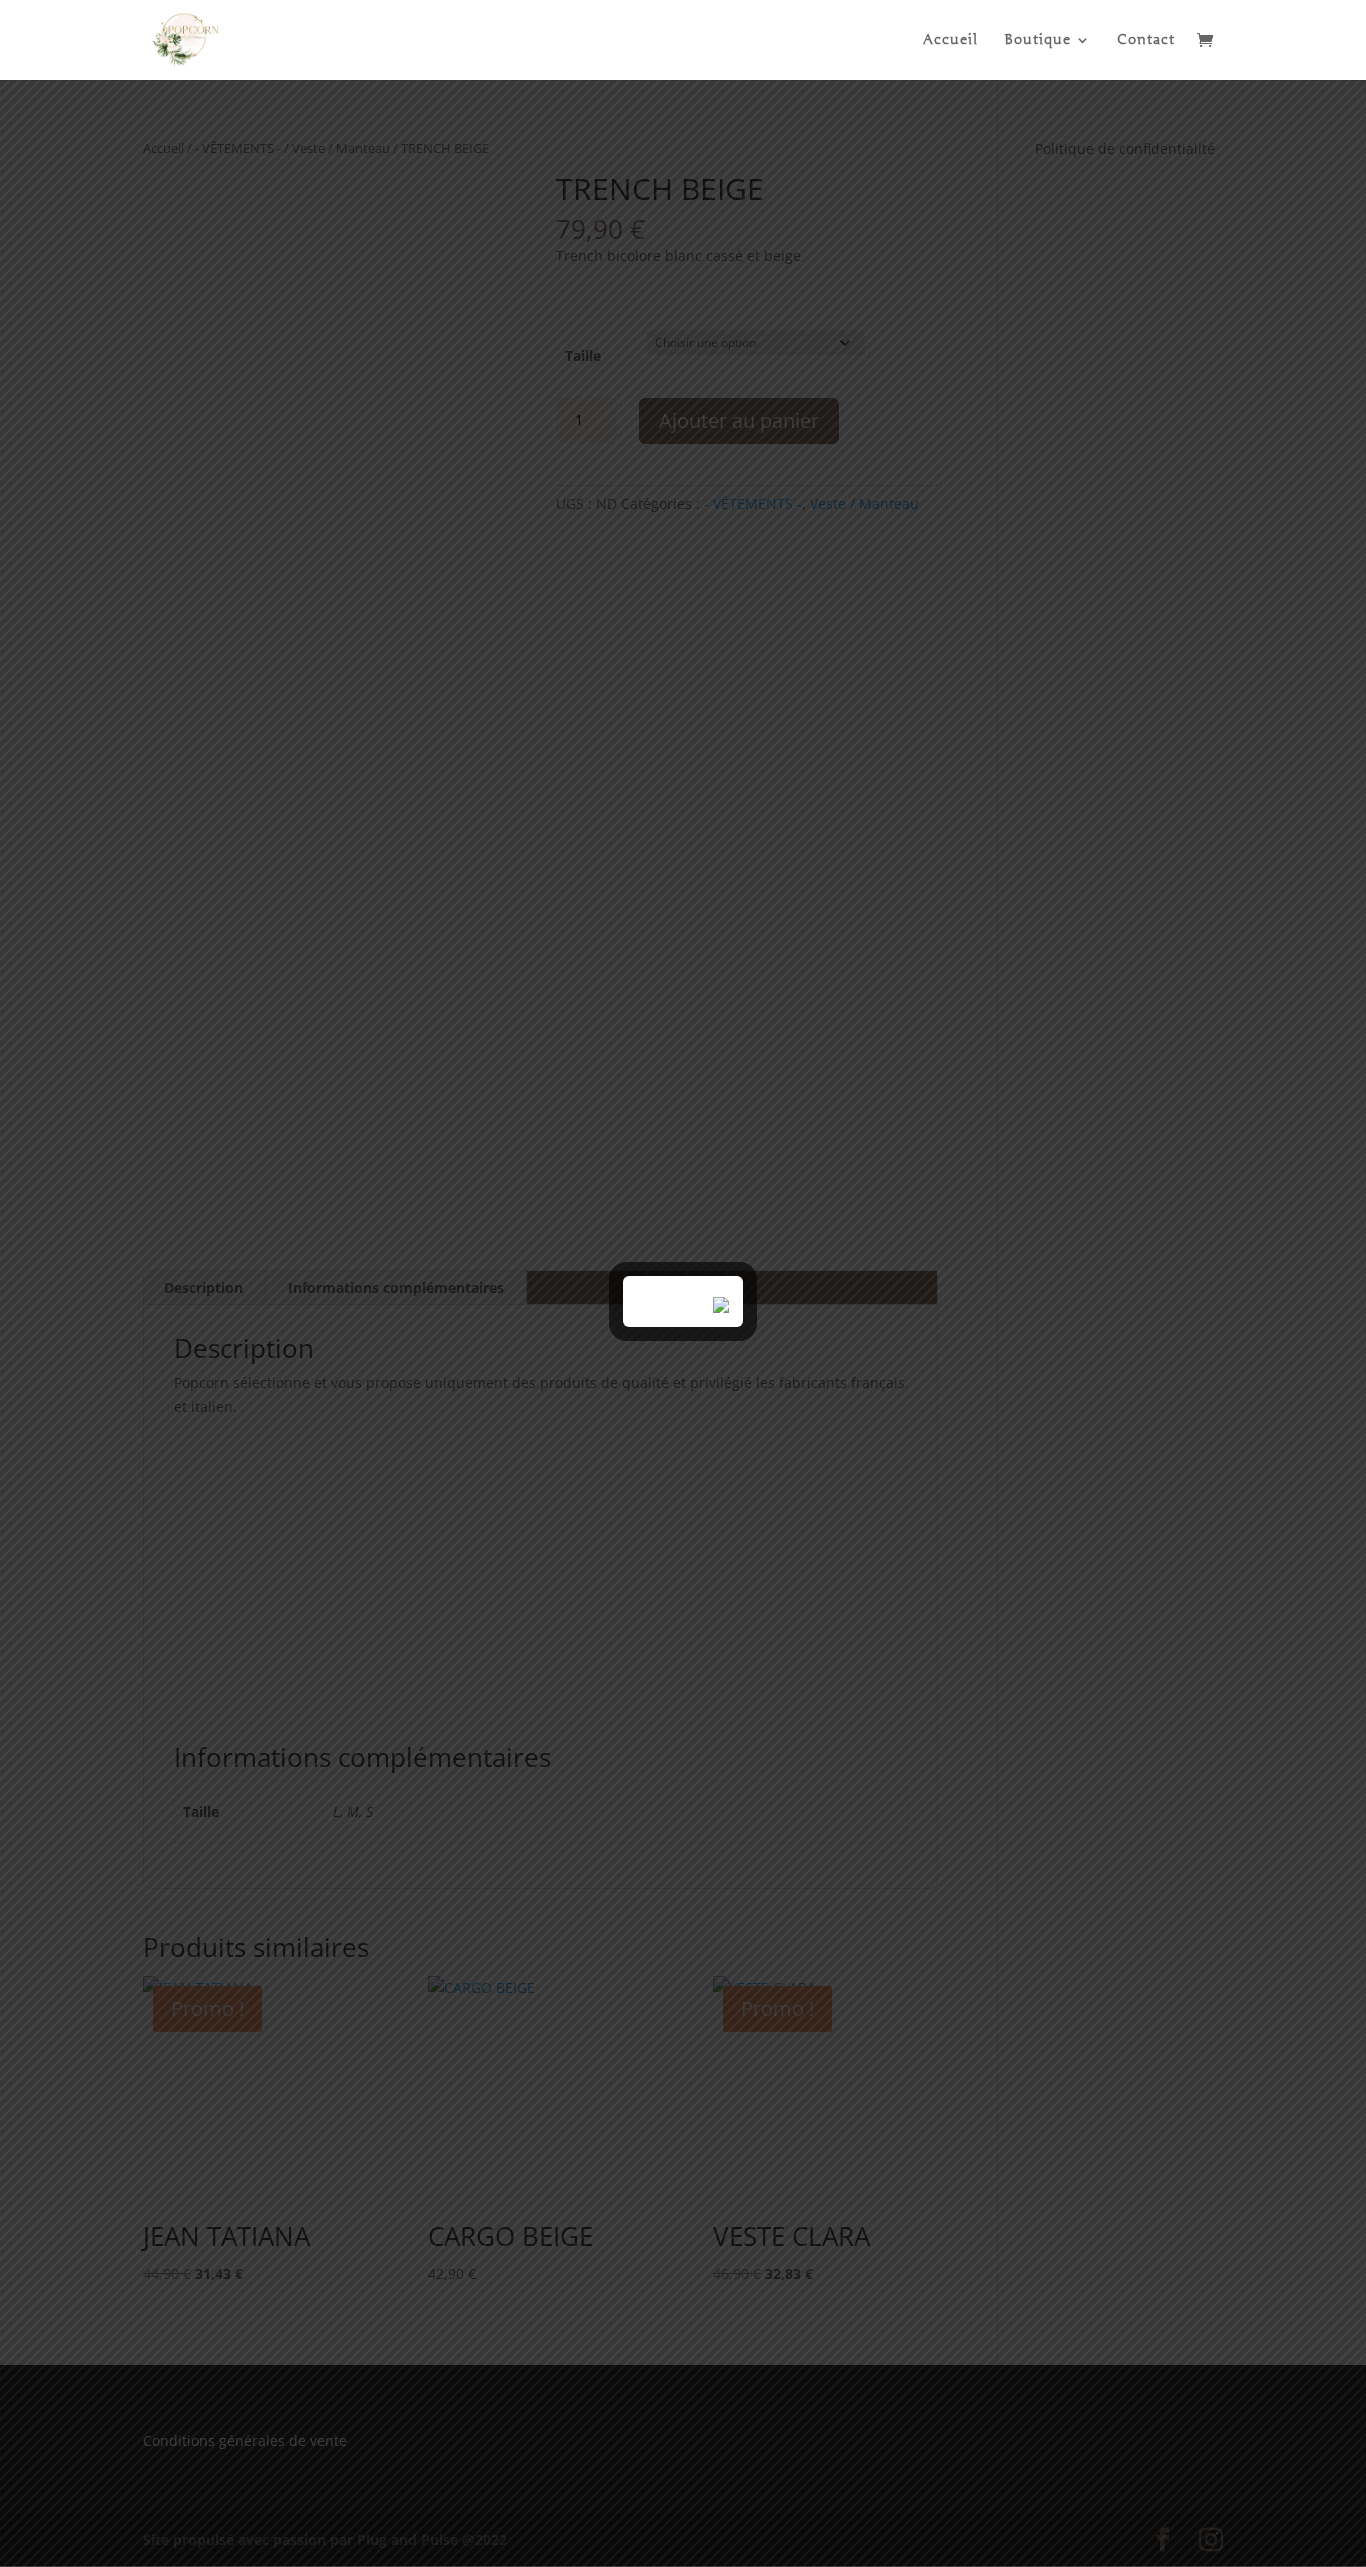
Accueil (950, 40)
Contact (1146, 40)
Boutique (1037, 40)
